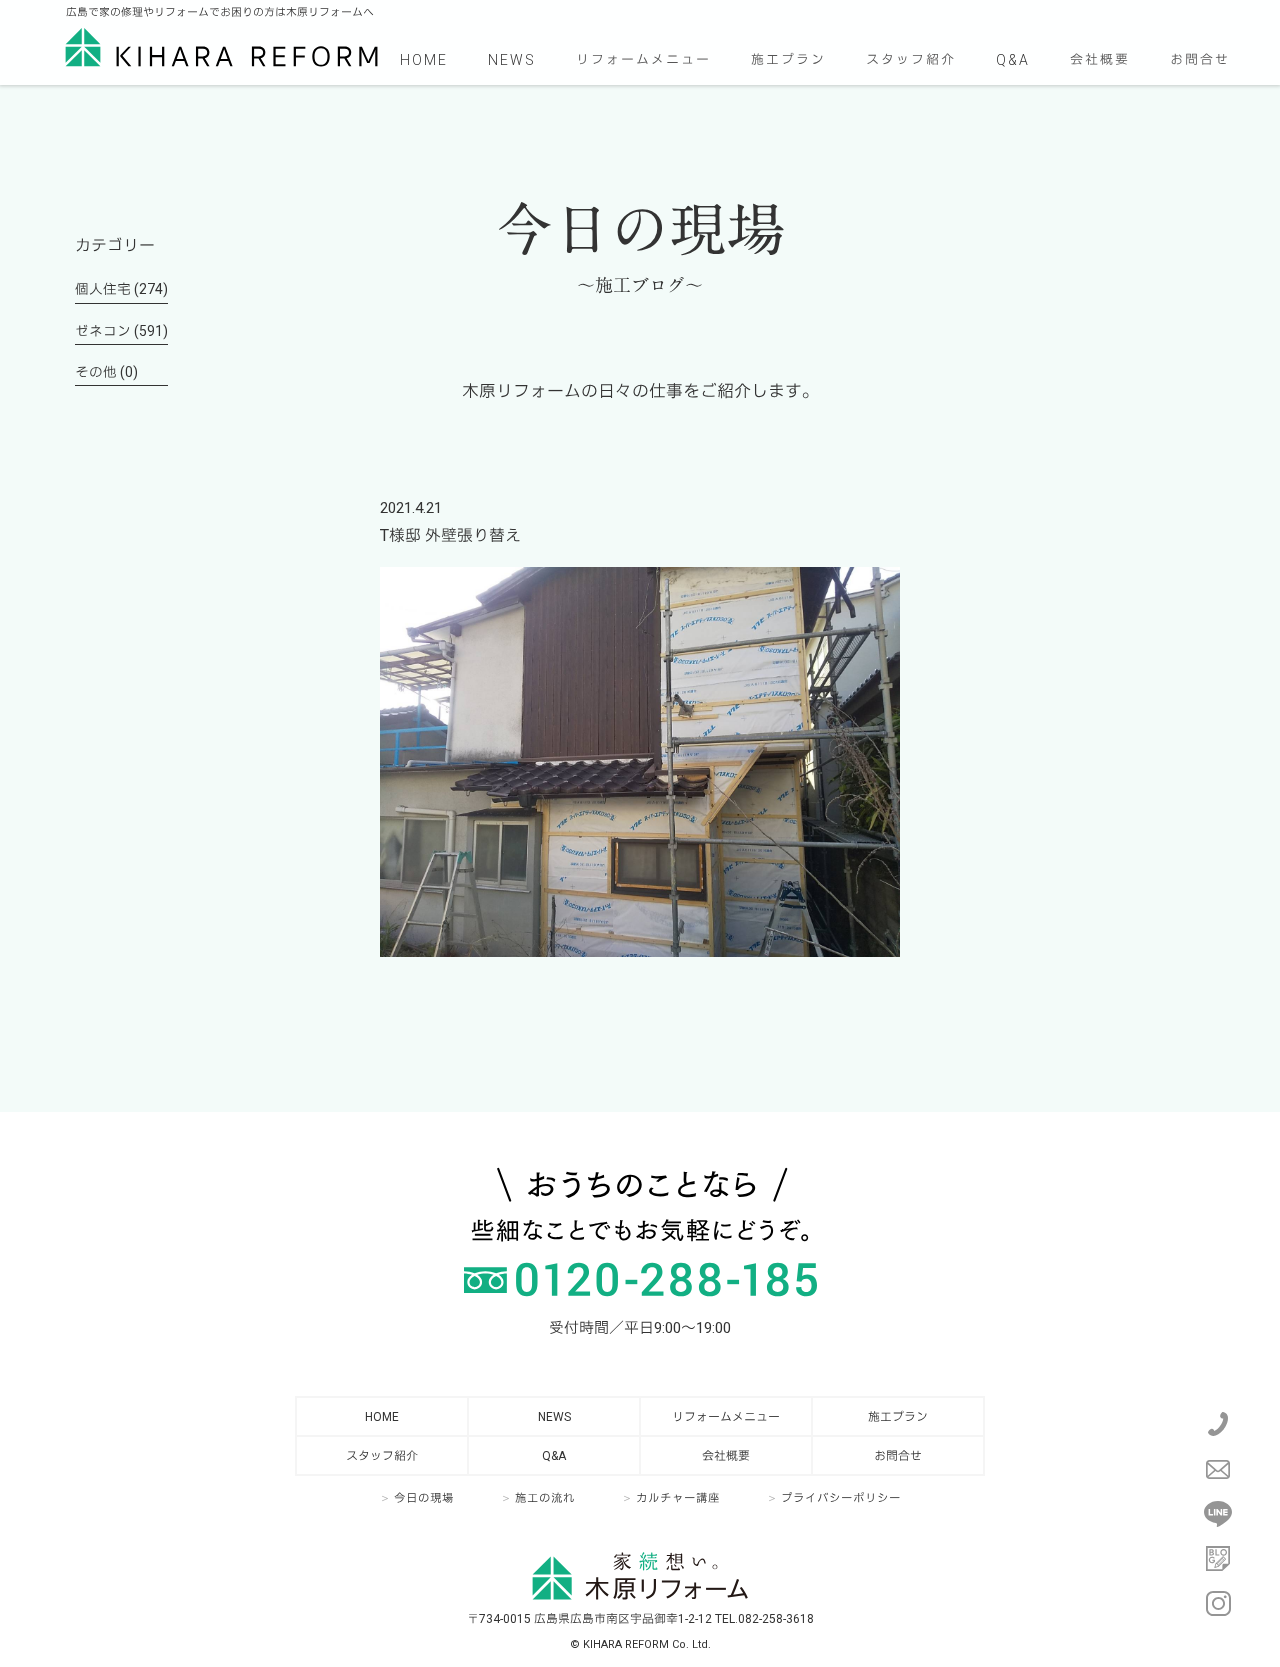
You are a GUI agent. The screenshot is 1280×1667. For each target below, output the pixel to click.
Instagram (1218, 1604)
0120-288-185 (640, 1279)
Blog (1218, 1559)
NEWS (512, 60)
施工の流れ (545, 1498)
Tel (1218, 1424)
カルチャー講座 (678, 1498)
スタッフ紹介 (911, 59)
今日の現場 (424, 1498)
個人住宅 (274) (121, 289)
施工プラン (788, 59)
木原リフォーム (221, 47)
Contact (1218, 1469)
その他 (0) (106, 372)
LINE (1218, 1514)
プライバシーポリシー (841, 1498)
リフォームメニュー (643, 59)
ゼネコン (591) (121, 331)
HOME (424, 60)
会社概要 (1100, 59)
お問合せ (1200, 59)
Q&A (1013, 60)
